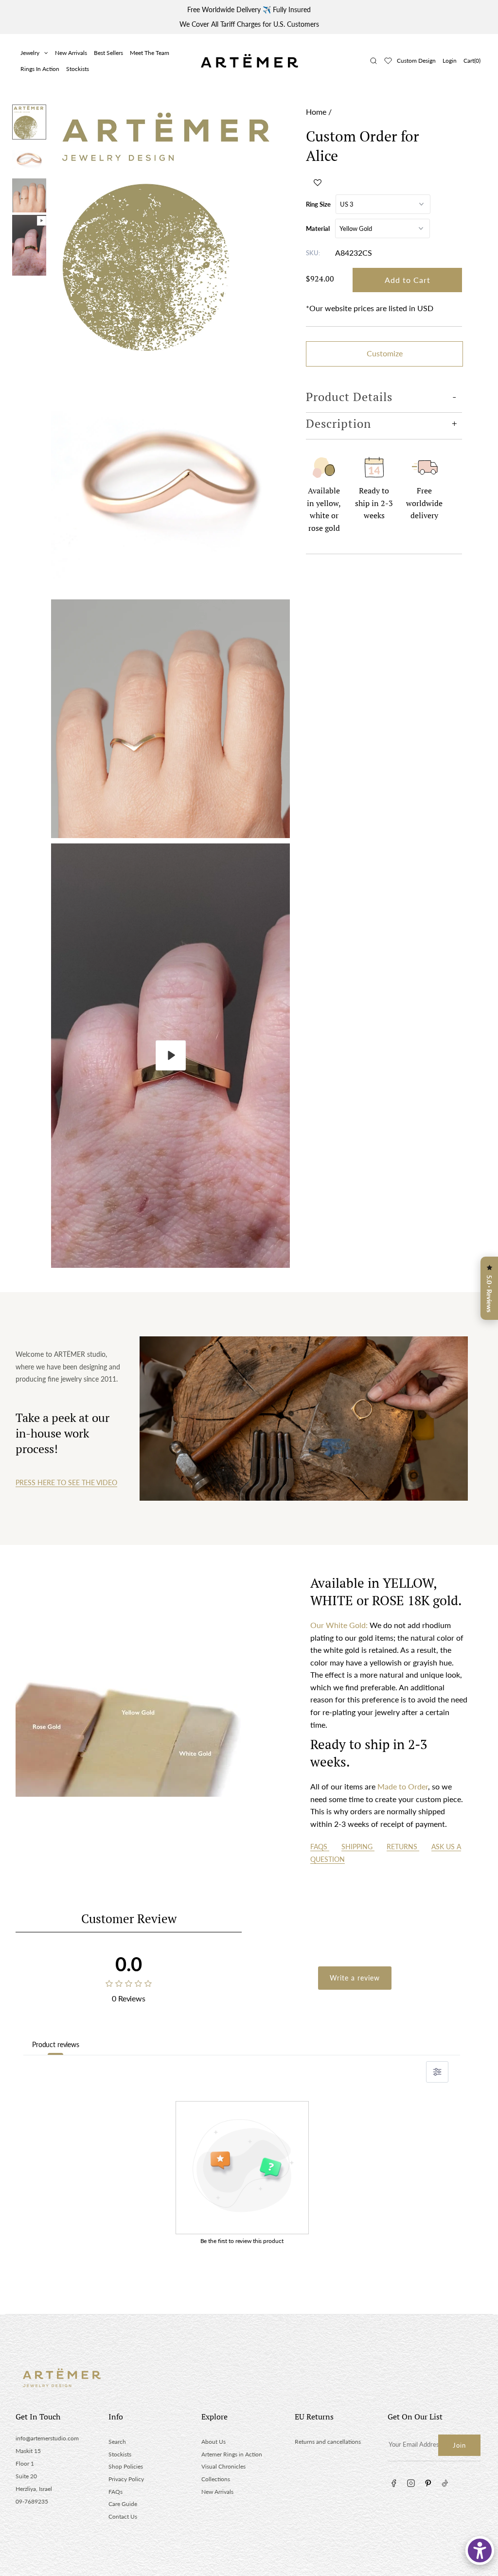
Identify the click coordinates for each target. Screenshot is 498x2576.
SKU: (313, 253)
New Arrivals (71, 53)
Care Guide (123, 2504)
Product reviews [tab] (56, 2044)
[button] (318, 182)
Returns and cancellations (328, 2442)
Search (117, 2442)
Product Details (349, 397)
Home (316, 112)
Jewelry (30, 53)
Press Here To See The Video (66, 1482)
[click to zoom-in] (170, 228)
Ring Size (318, 204)
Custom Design (416, 61)
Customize (385, 353)
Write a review (355, 1978)
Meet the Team (150, 53)
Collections (216, 2479)
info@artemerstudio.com (47, 2438)
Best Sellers (108, 53)
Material (318, 228)
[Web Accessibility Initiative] (480, 2550)
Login (450, 61)
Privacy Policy (126, 2479)
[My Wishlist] (388, 61)
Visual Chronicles (223, 2466)
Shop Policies (126, 2466)
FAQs (320, 1847)
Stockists (78, 69)
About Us (213, 2442)
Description (338, 423)
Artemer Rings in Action (232, 2454)
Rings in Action (40, 69)
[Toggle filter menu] (437, 2072)
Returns (403, 1847)
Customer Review (129, 1919)
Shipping (358, 1847)
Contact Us (123, 2516)
